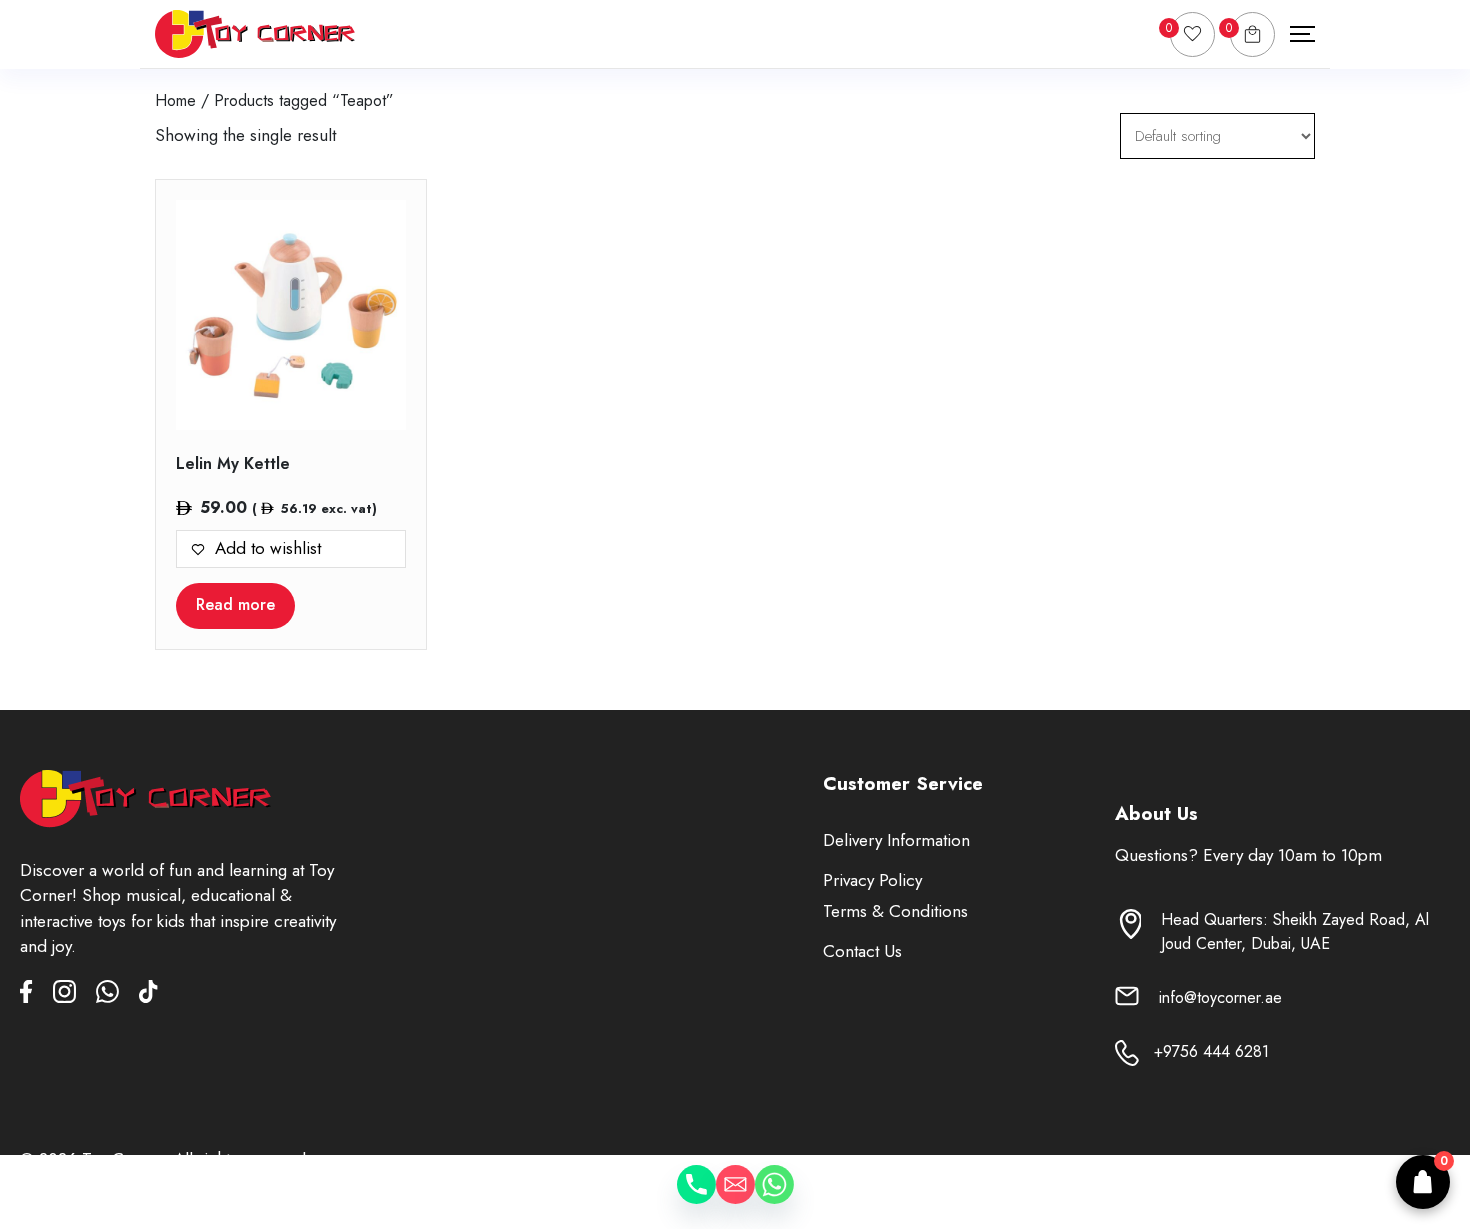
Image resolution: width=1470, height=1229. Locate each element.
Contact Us (862, 951)
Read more (235, 604)
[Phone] (676, 1199)
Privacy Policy (872, 880)
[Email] (735, 1199)
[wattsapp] (117, 995)
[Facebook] (36, 995)
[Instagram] (74, 995)
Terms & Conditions (895, 911)
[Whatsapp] (794, 1199)
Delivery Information (896, 840)
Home (175, 100)
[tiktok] (148, 995)
